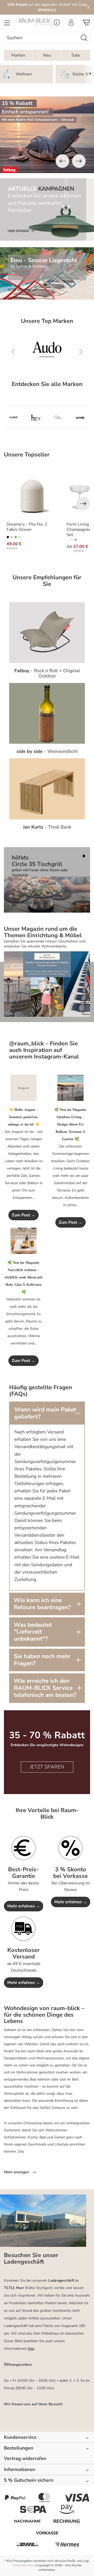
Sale (76, 55)
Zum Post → (23, 1215)
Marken (18, 55)
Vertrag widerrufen (25, 2459)
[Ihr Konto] (71, 24)
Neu (47, 55)
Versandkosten (23, 2565)
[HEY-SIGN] (36, 417)
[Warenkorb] (86, 24)
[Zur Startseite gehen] (35, 24)
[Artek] (80, 417)
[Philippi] (58, 417)
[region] (47, 135)
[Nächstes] (79, 161)
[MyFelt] (14, 417)
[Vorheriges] (62, 161)
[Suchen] (84, 38)
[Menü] (7, 24)
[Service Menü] (57, 24)
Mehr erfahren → (24, 1906)
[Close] (89, 7)
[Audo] (47, 352)
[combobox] (41, 38)
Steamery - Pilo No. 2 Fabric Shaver (27, 527)
